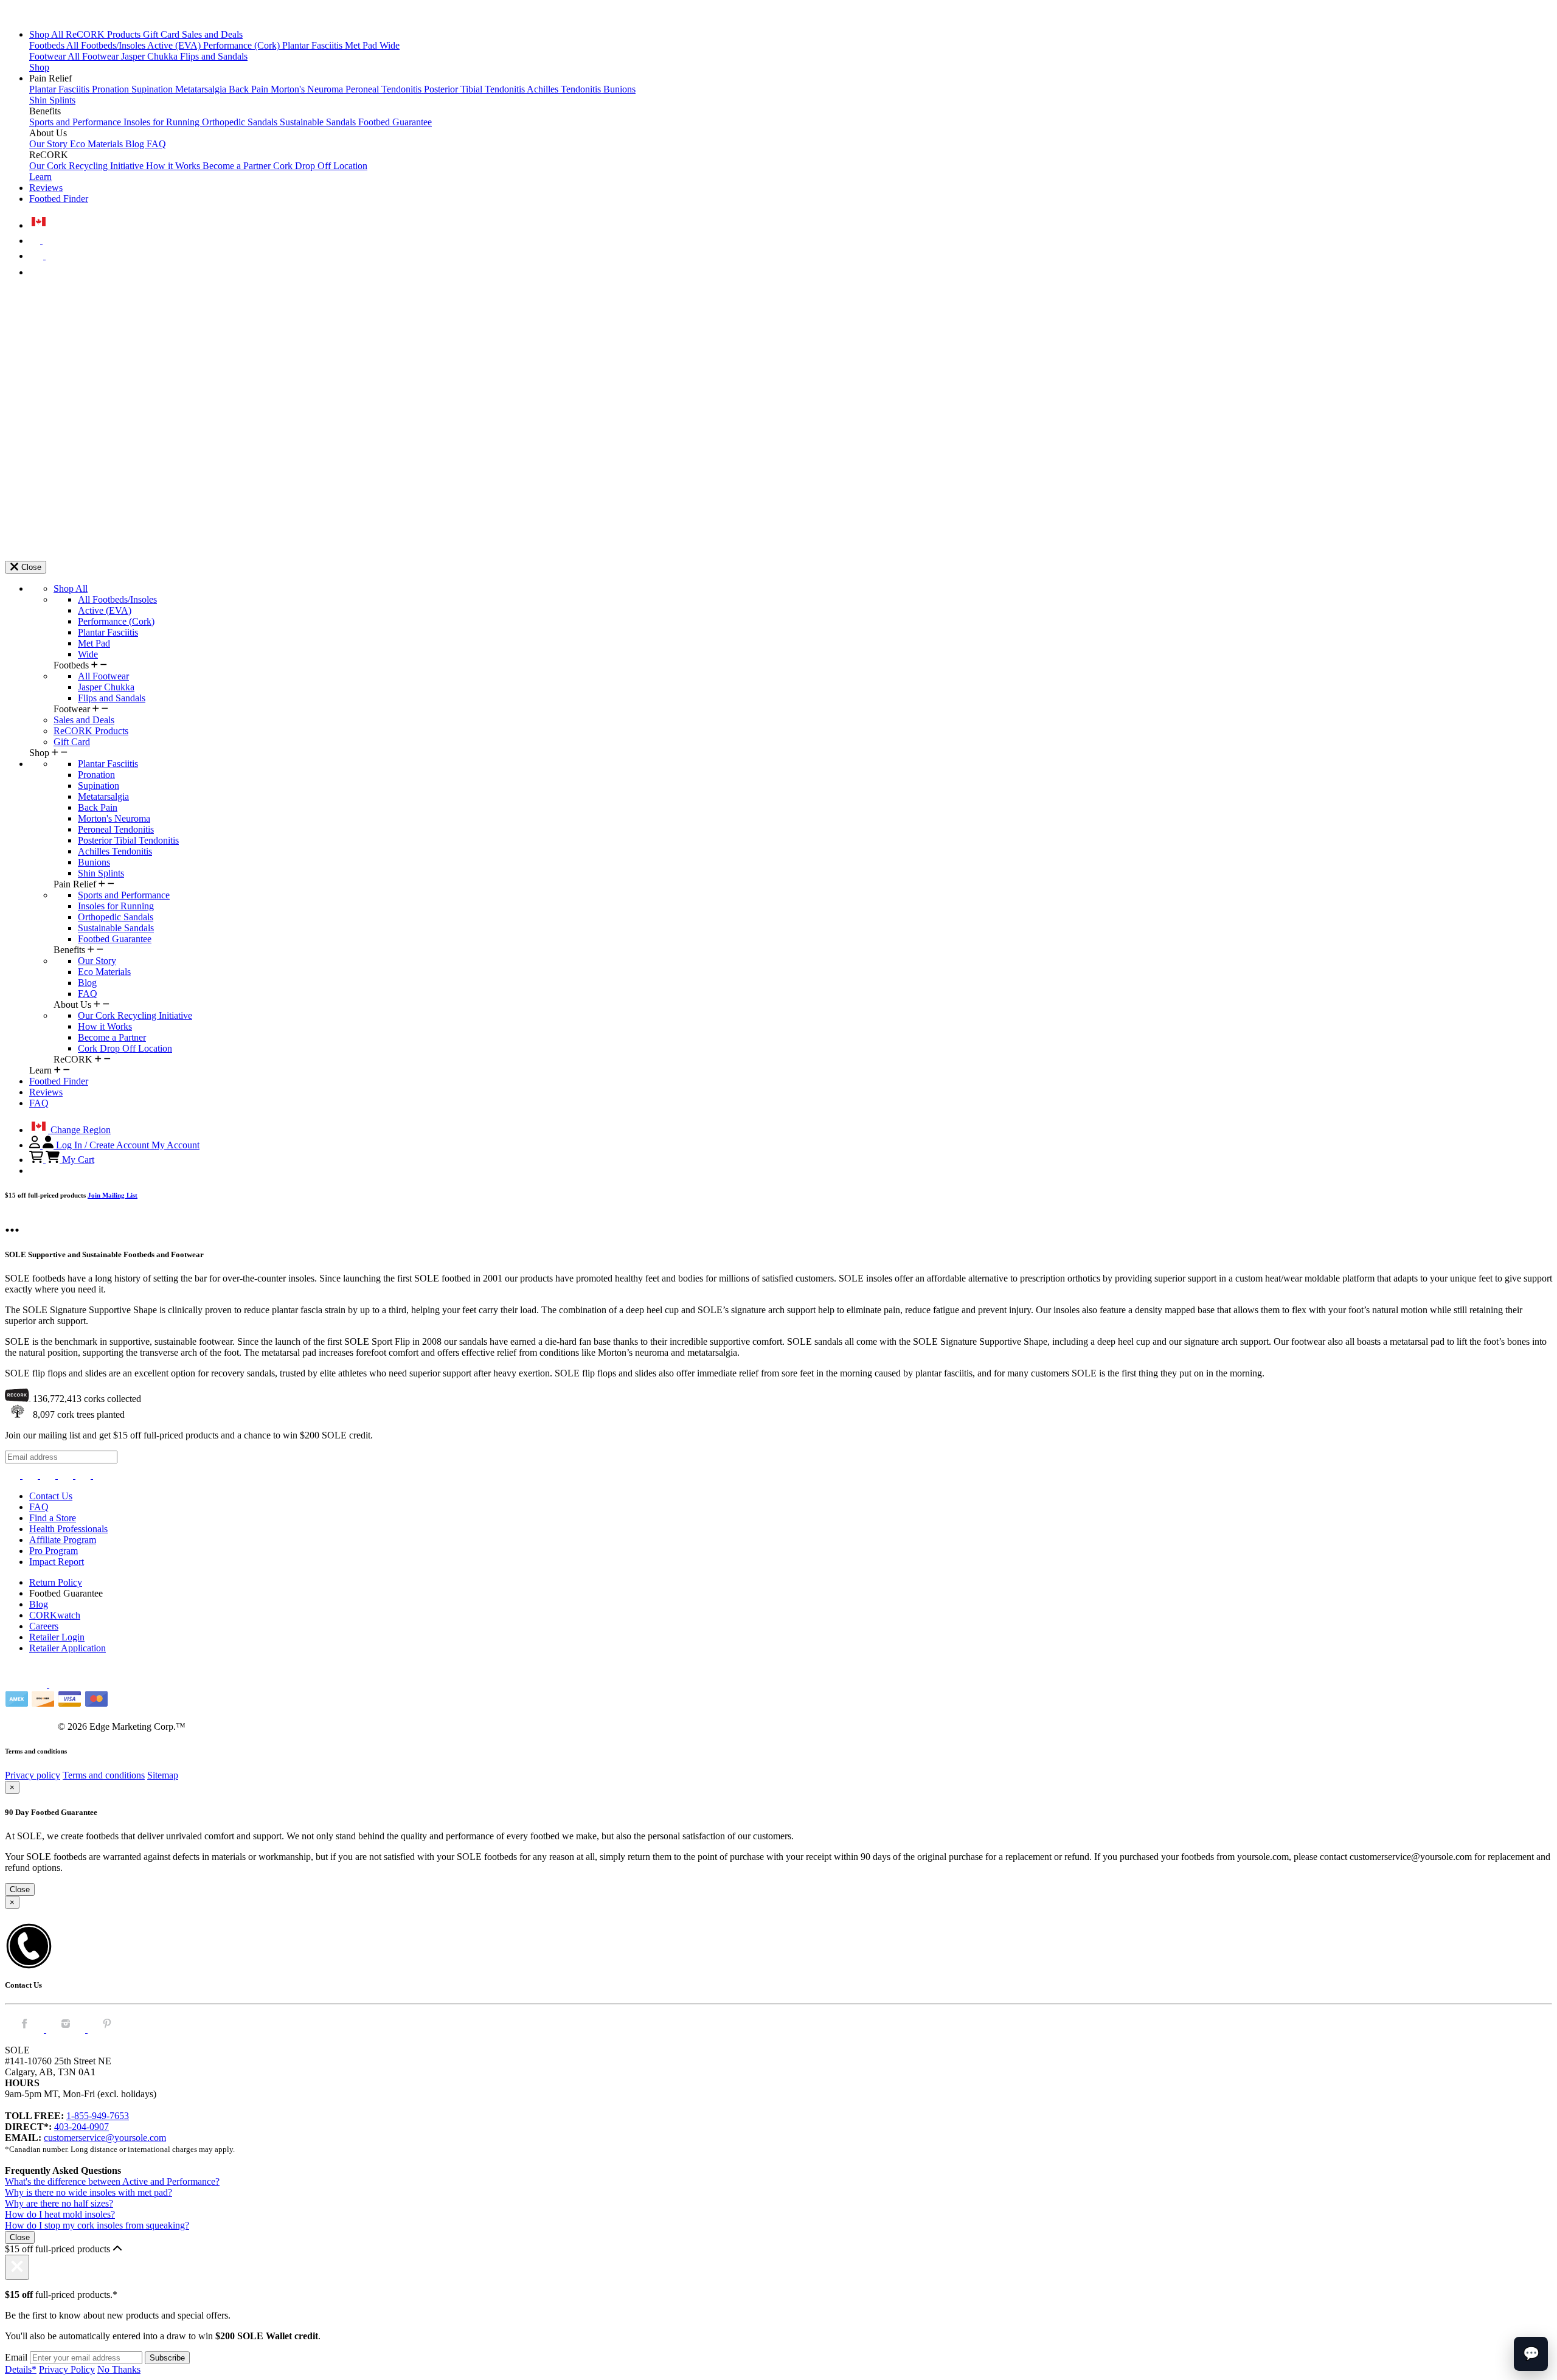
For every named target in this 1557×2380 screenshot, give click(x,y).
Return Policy (56, 1582)
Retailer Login (57, 1637)
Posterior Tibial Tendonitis (475, 89)
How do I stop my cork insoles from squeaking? (97, 2225)
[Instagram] (14, 1475)
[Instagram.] (67, 2029)
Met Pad (362, 45)
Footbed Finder (59, 199)
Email (16, 2357)
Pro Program (54, 1551)
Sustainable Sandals (319, 122)
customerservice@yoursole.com (105, 2138)
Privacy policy (33, 1775)
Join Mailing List (113, 1195)
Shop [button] (39, 67)
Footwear (48, 56)
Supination (153, 89)
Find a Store (53, 1518)
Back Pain (250, 89)
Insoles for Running (163, 122)
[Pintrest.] (107, 2029)
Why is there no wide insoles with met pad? (88, 2192)
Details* (21, 2369)
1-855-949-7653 (98, 2116)
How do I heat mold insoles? (60, 2214)
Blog (136, 144)
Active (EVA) (175, 45)
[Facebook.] (26, 2029)
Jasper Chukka (151, 56)
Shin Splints (52, 100)
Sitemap (163, 1775)
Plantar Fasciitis (314, 45)
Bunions (619, 89)
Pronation (112, 89)
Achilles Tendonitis (565, 89)
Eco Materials (98, 144)
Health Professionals (68, 1529)
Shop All (47, 34)
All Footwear (94, 56)
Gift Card (162, 34)
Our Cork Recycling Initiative (88, 166)
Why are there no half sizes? (59, 2203)
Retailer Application (68, 1648)
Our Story (50, 144)
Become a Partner (238, 166)
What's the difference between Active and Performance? (112, 2181)
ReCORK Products (104, 34)
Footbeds (48, 45)
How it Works (174, 166)
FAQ (156, 144)
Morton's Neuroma (308, 89)
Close (20, 1889)
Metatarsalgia (202, 89)
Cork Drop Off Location (320, 166)
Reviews (46, 188)
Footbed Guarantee (395, 122)
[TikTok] (67, 1475)
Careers (44, 1626)
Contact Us (51, 1496)
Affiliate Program (63, 1540)
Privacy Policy (67, 2369)
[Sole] (38, 14)
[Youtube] (101, 1475)
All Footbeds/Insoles (107, 45)
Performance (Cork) (243, 45)
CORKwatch (55, 1615)
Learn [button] (40, 177)
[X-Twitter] (49, 1475)
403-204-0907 (81, 2127)
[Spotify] (84, 1475)
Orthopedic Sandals (241, 122)
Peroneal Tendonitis (385, 89)
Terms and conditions (104, 1775)
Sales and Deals (212, 34)
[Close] (17, 2267)
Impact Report (57, 1562)
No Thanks (119, 2369)
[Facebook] (31, 1475)
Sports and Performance (76, 122)
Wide (390, 45)
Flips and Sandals (214, 56)
